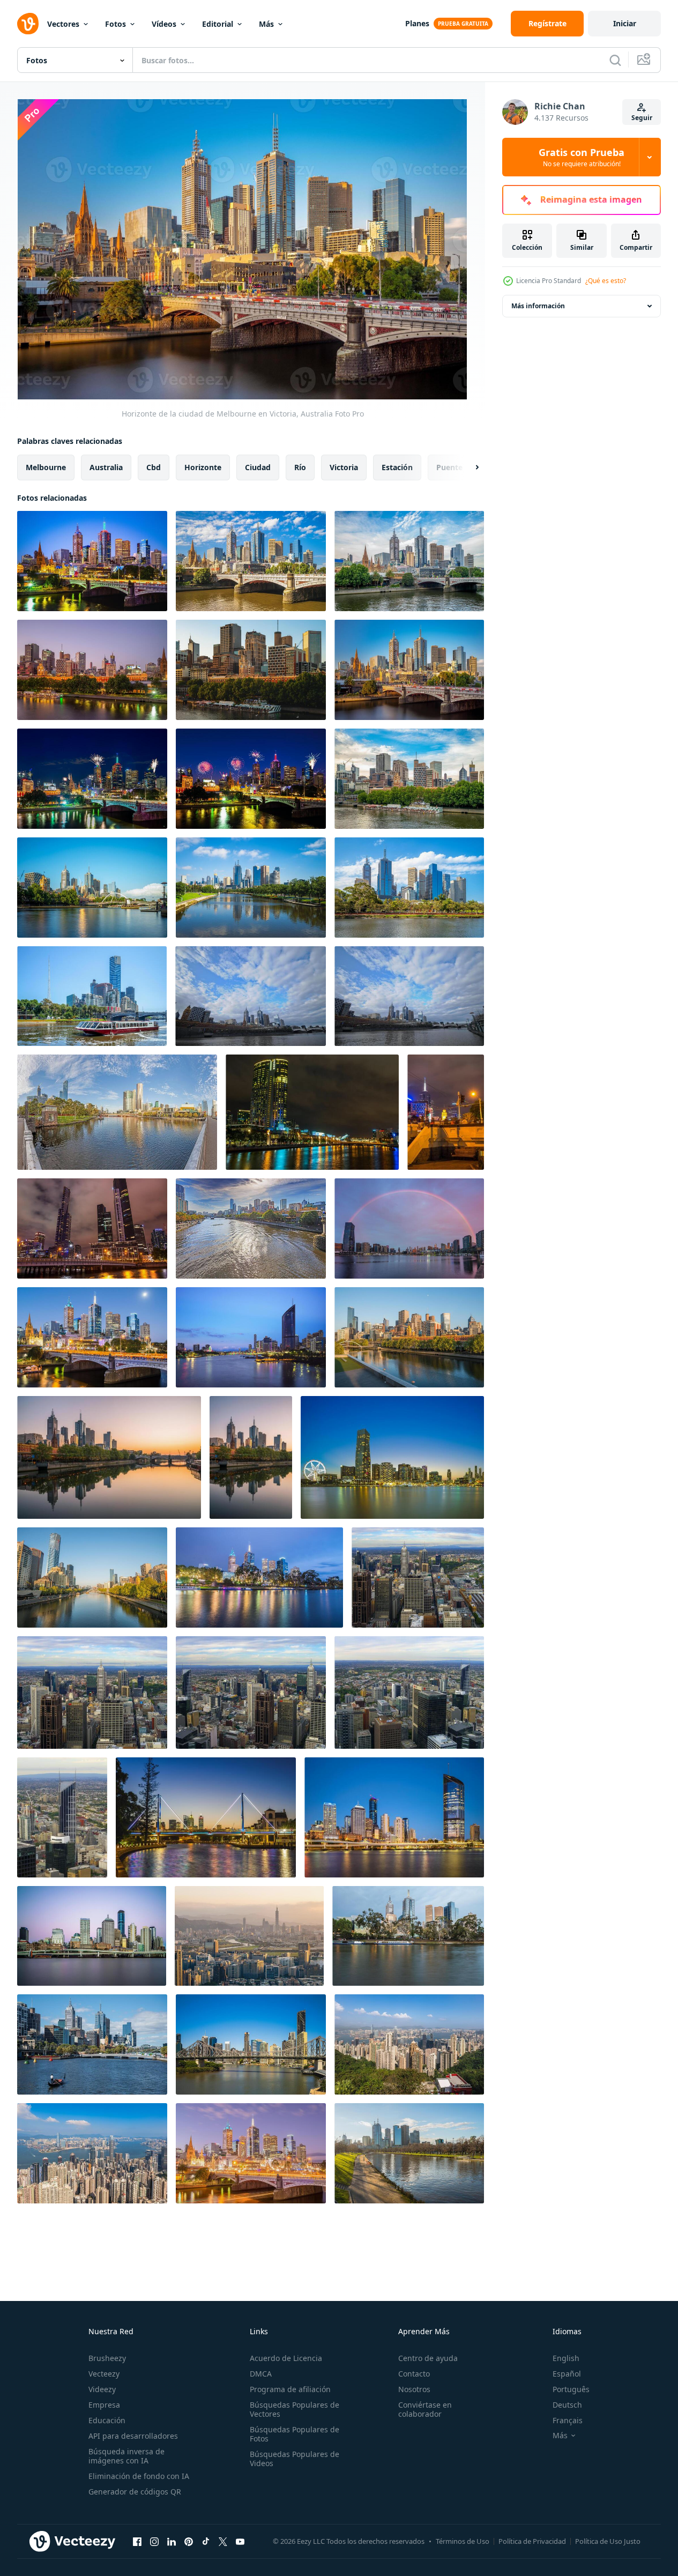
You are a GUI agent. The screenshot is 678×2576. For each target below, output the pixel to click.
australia (106, 467)
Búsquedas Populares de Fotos (295, 2434)
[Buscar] (615, 60)
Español (567, 2374)
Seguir (642, 118)
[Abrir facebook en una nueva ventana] (137, 2541)
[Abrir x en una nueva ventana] (223, 2541)
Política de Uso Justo (608, 2541)
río (300, 467)
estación (397, 467)
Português (571, 2389)
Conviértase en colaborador (425, 2409)
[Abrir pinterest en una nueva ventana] (189, 2541)
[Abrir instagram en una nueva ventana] (154, 2541)
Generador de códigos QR (135, 2492)
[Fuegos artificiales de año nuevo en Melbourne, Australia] (92, 779)
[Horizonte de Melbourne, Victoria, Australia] (92, 670)
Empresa (104, 2405)
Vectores (63, 24)
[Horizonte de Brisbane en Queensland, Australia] (394, 1817)
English (566, 2358)
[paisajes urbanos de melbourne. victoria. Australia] (312, 1112)
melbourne (46, 467)
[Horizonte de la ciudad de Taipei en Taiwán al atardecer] (249, 1936)
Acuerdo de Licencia (286, 2358)
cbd (154, 467)
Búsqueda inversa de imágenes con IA (126, 2456)
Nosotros (414, 2389)
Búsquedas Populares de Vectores (295, 2409)
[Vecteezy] (28, 24)
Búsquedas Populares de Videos (295, 2459)
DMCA (261, 2374)
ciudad (258, 467)
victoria (344, 467)
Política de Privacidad (532, 2541)
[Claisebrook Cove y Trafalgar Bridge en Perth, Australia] (206, 1817)
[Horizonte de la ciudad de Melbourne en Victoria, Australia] (92, 561)
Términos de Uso (463, 2541)
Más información (538, 306)
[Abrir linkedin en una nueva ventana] (172, 2541)
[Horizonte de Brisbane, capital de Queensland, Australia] (251, 1337)
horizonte (203, 467)
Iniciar (625, 23)
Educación (107, 2420)
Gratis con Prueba (582, 157)
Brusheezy (107, 2358)
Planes (417, 23)
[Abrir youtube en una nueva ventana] (240, 2541)
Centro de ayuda (428, 2358)
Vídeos (164, 24)
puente (449, 467)
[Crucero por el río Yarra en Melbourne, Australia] (92, 996)
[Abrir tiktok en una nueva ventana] (206, 2541)
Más (266, 24)
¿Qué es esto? (606, 281)
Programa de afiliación (290, 2389)
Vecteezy (104, 2374)
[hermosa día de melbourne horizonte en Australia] (409, 996)
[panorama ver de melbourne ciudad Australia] (251, 996)
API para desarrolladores (133, 2436)
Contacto (414, 2374)
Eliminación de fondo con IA (139, 2476)
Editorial (218, 24)
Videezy (102, 2389)
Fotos (116, 24)
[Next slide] (468, 467)
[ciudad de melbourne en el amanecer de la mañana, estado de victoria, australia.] (251, 1457)
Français (568, 2420)
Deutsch (567, 2405)
